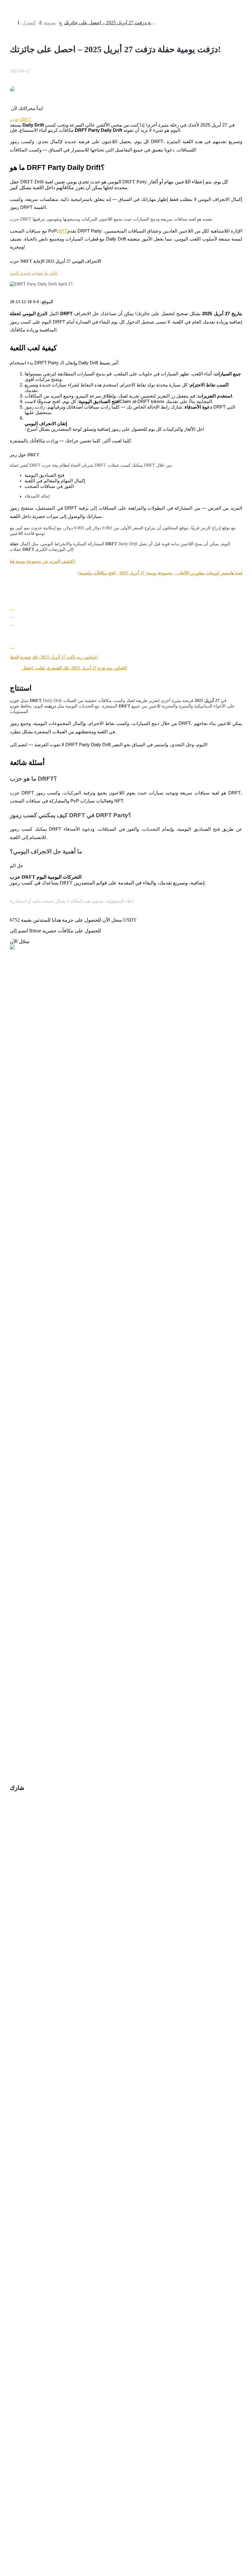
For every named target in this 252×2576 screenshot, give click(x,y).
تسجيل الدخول (28, 1769)
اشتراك (8, 1770)
